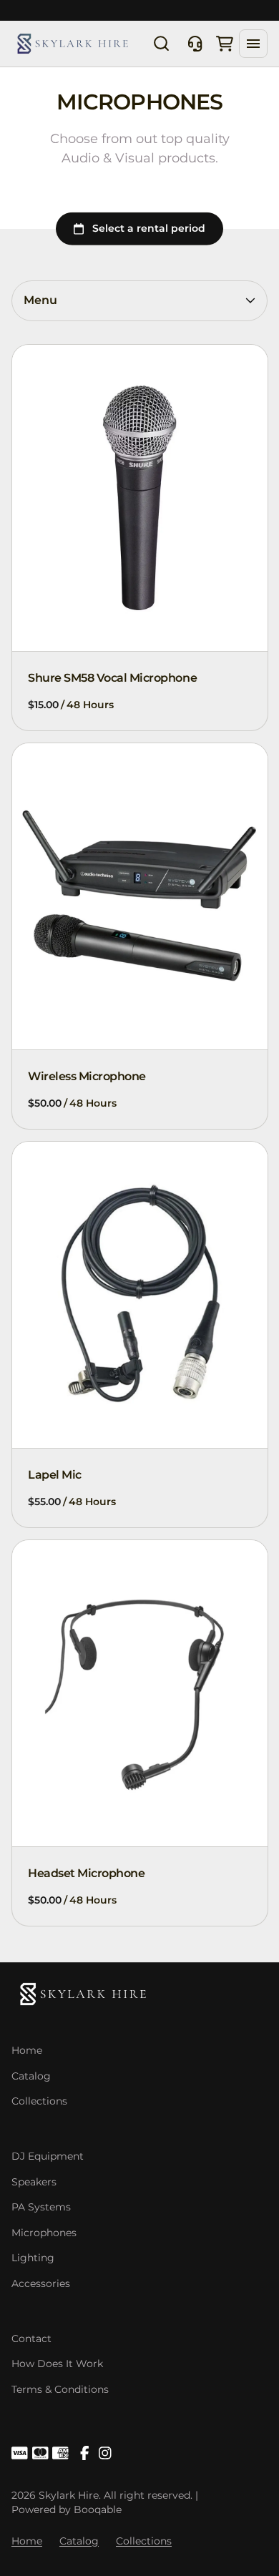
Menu (40, 300)
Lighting (33, 2258)
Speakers (34, 2182)
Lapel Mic (55, 1475)
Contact (31, 2339)
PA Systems (41, 2207)
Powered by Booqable (67, 2509)
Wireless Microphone (87, 1076)
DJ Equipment (48, 2156)
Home (27, 2050)
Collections (39, 2101)
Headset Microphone (86, 1873)
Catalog (31, 2076)
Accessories (41, 2283)
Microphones (44, 2233)
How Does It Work (57, 2364)
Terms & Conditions (60, 2389)
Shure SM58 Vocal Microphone (112, 678)
